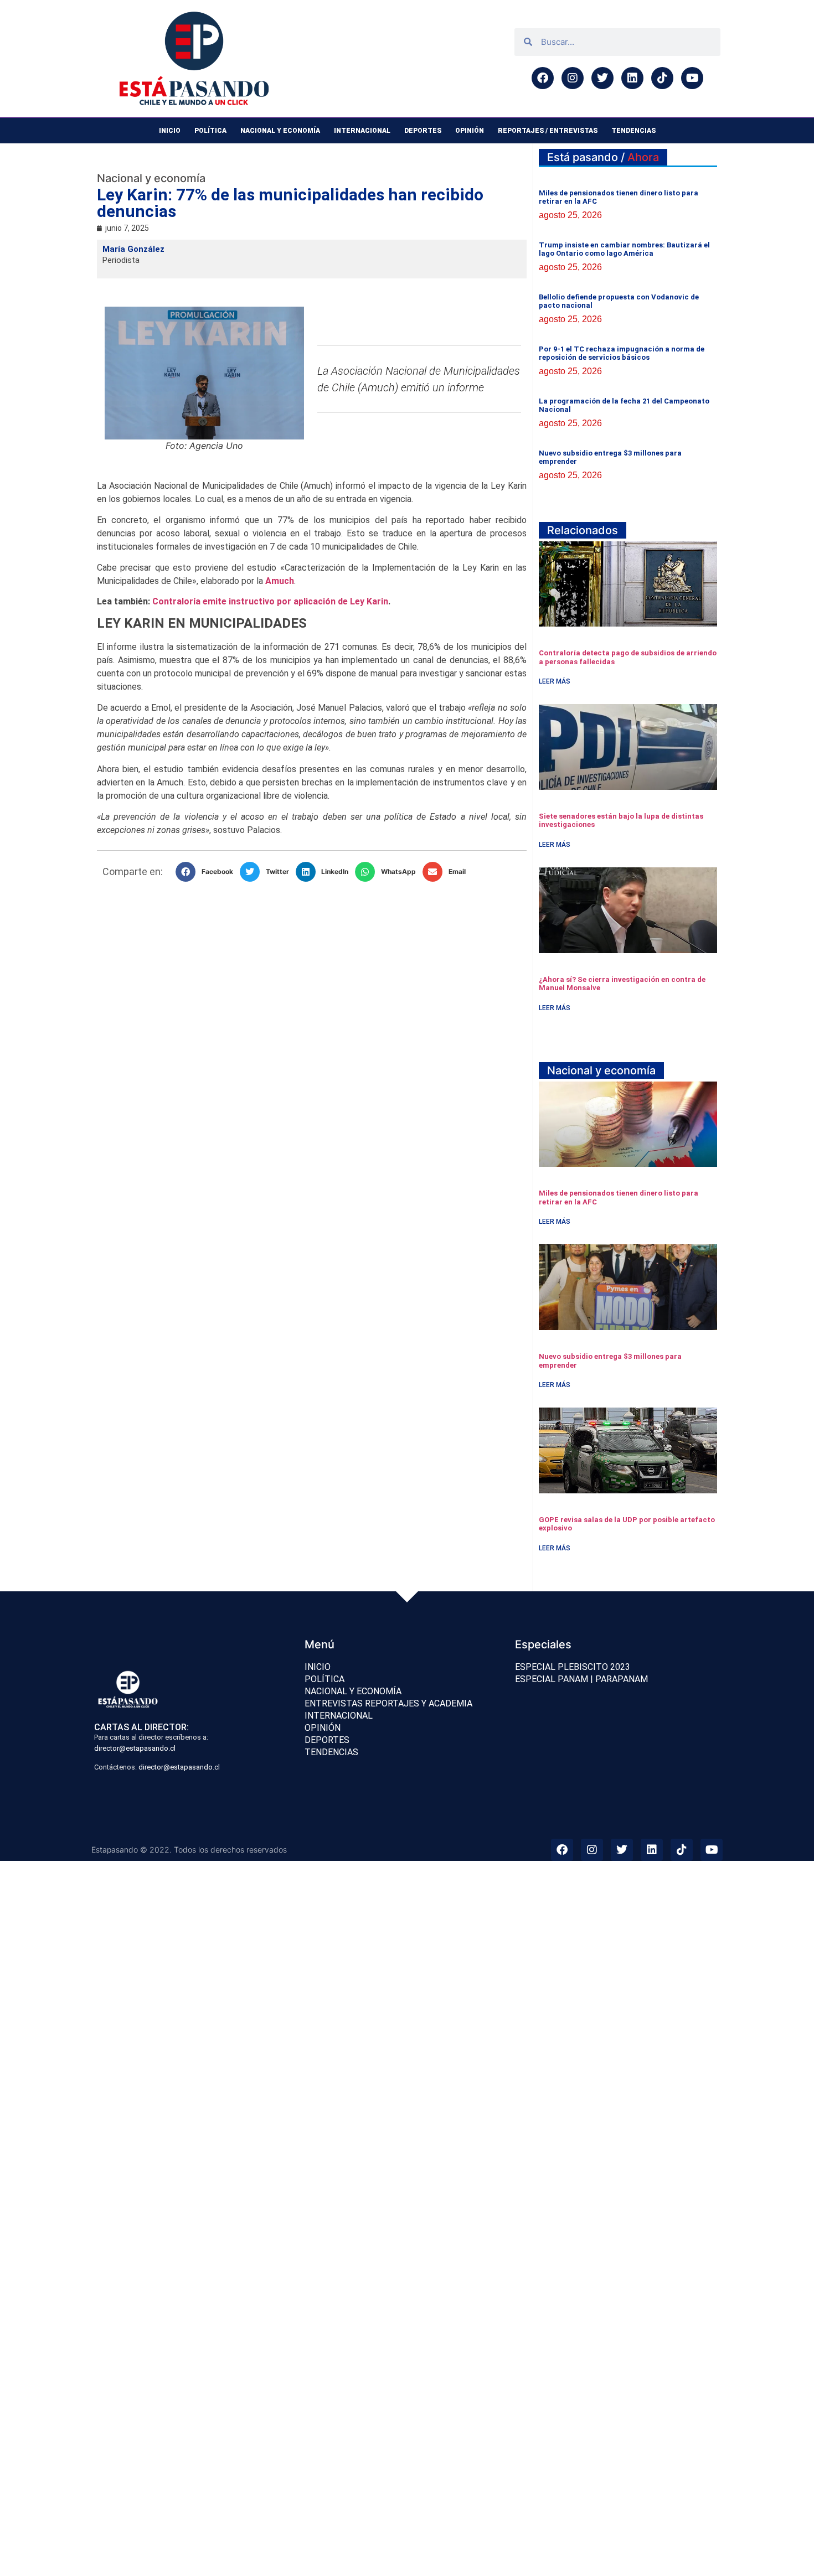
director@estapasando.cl (135, 1748)
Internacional (362, 131)
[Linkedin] (632, 78)
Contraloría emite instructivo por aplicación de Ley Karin (270, 601)
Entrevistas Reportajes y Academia (388, 1703)
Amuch (280, 581)
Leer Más (555, 681)
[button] (208, 872)
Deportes (423, 131)
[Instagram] (573, 78)
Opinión (470, 131)
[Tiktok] (662, 78)
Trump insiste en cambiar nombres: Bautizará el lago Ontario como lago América (624, 249)
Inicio (170, 131)
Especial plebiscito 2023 (573, 1667)
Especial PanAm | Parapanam (581, 1679)
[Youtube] (692, 78)
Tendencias (633, 131)
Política (210, 131)
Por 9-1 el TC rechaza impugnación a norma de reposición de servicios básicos (622, 353)
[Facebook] (543, 78)
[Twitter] (602, 78)
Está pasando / (603, 157)
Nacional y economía (280, 131)
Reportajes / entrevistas (548, 131)
